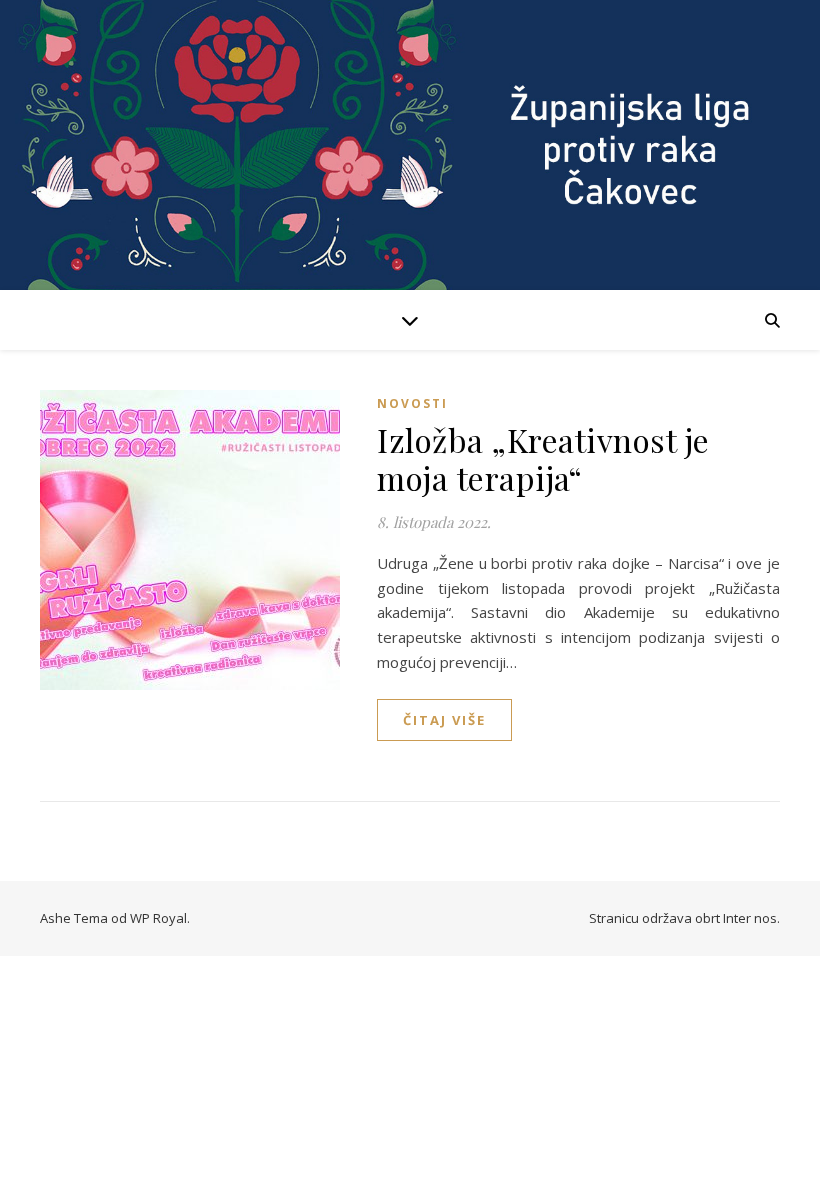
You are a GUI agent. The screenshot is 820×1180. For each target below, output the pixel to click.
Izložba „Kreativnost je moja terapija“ (543, 458)
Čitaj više (444, 720)
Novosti (412, 403)
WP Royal (158, 918)
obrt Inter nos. (737, 918)
